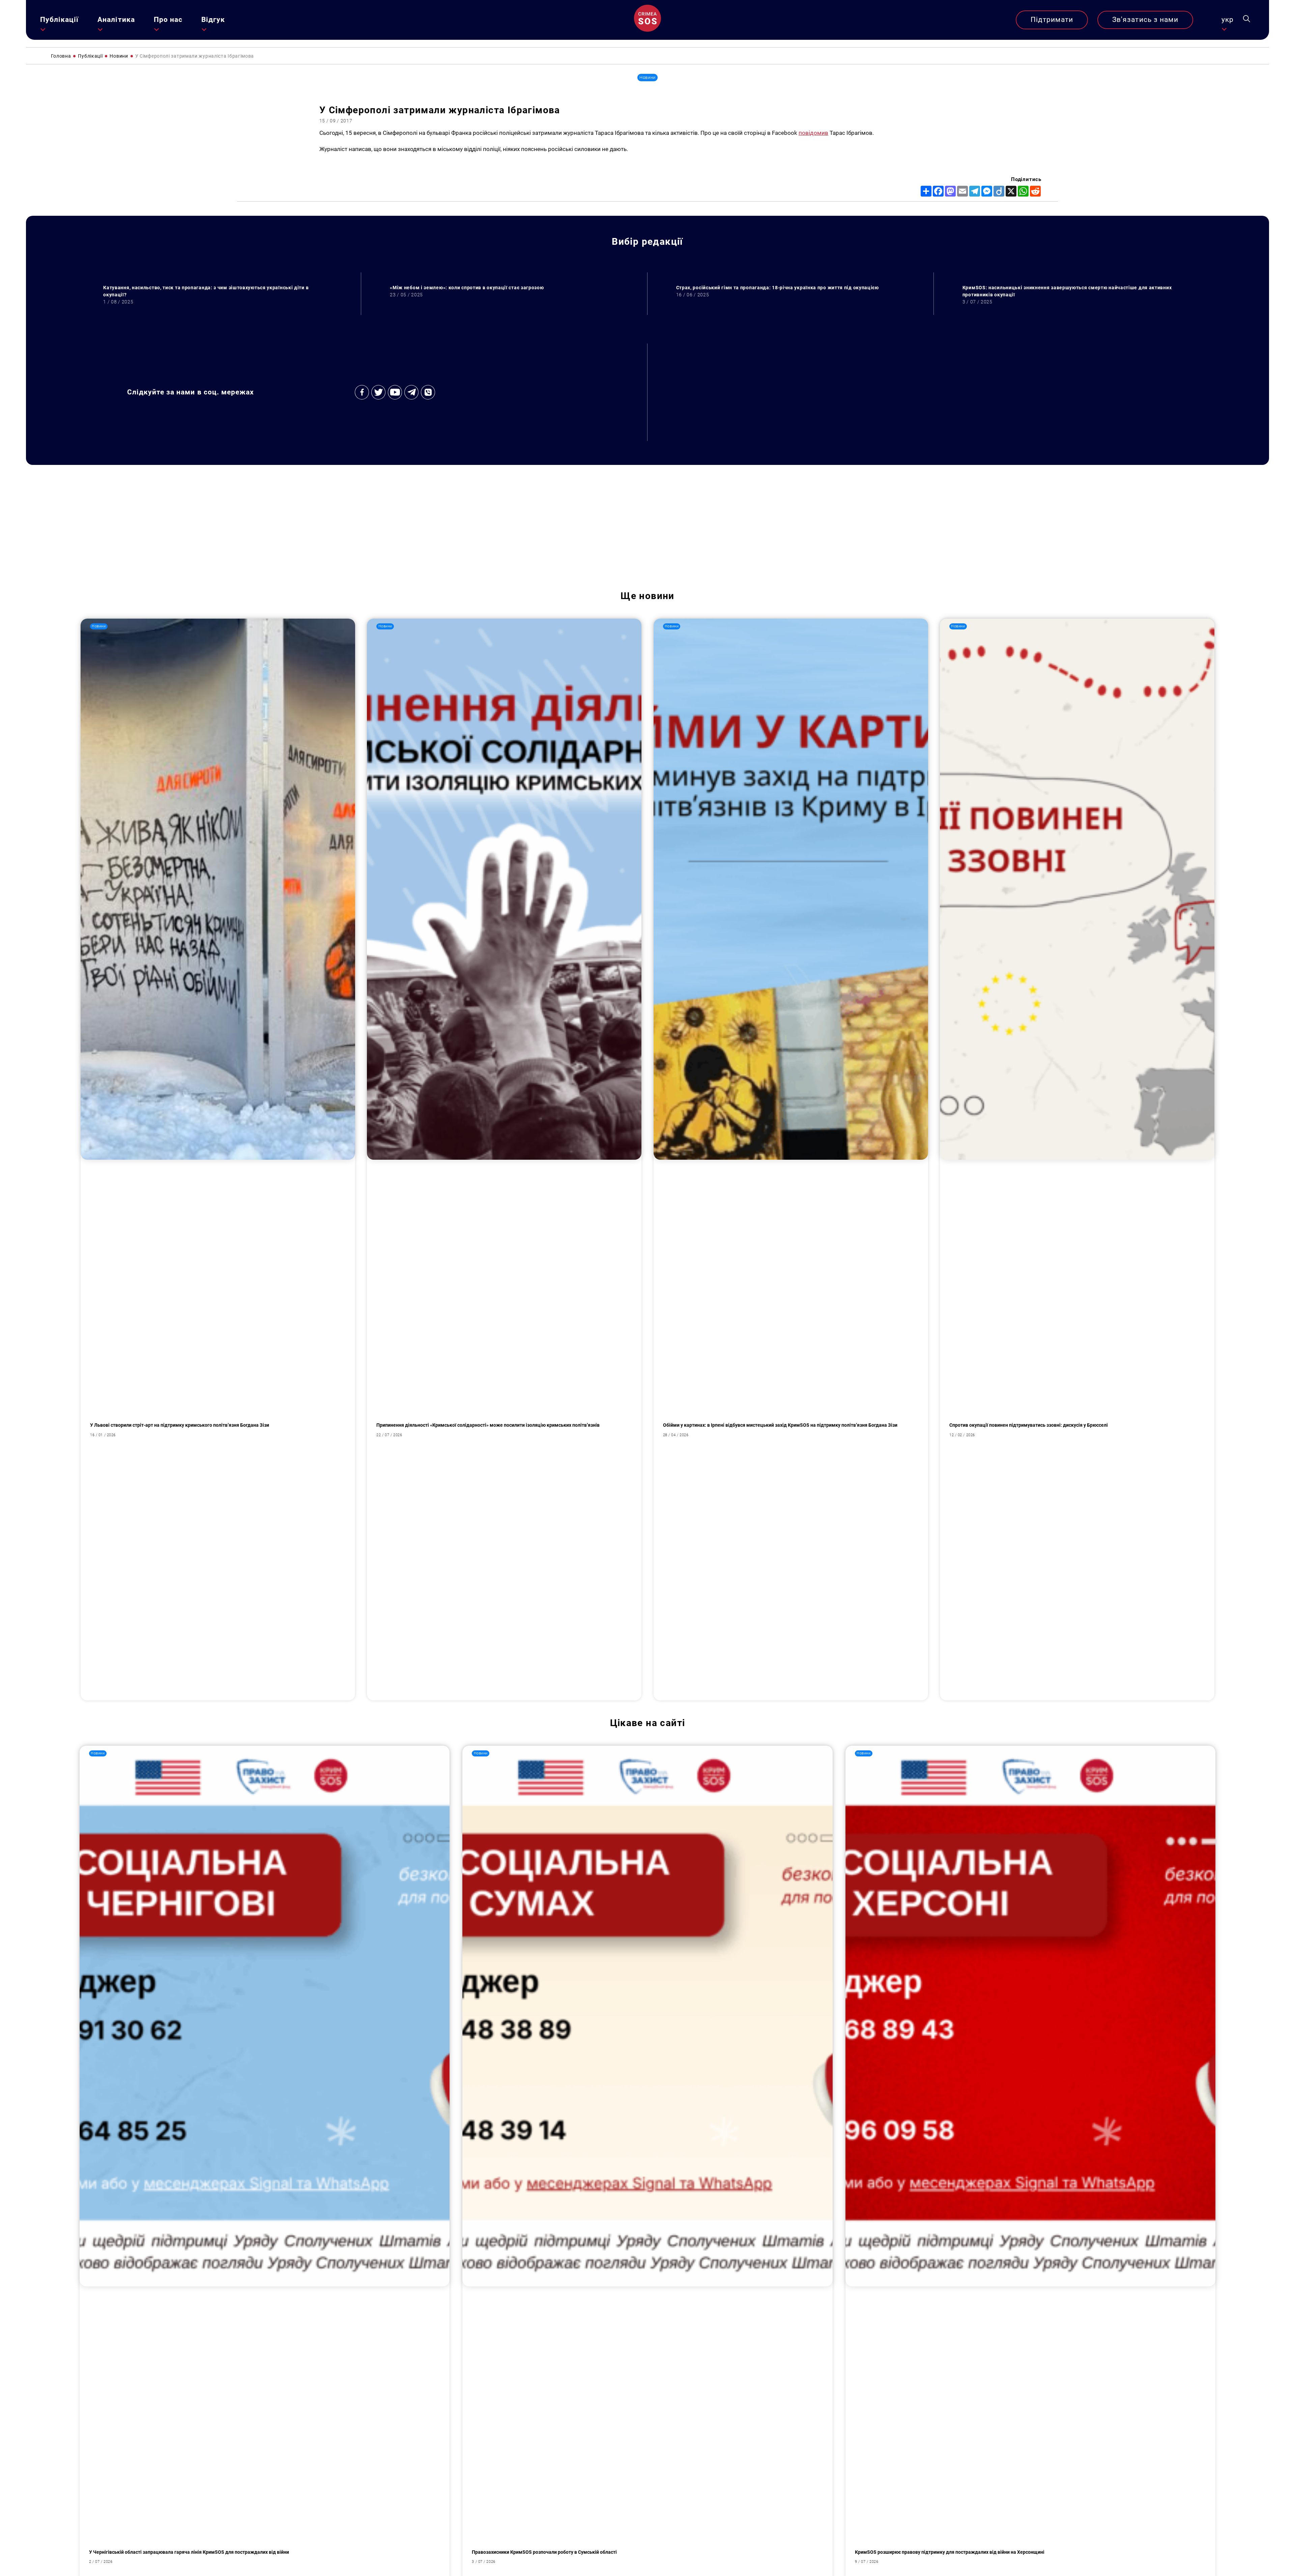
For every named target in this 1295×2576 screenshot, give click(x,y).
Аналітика (116, 20)
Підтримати (1052, 20)
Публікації (60, 20)
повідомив (814, 133)
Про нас (168, 20)
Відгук (213, 20)
